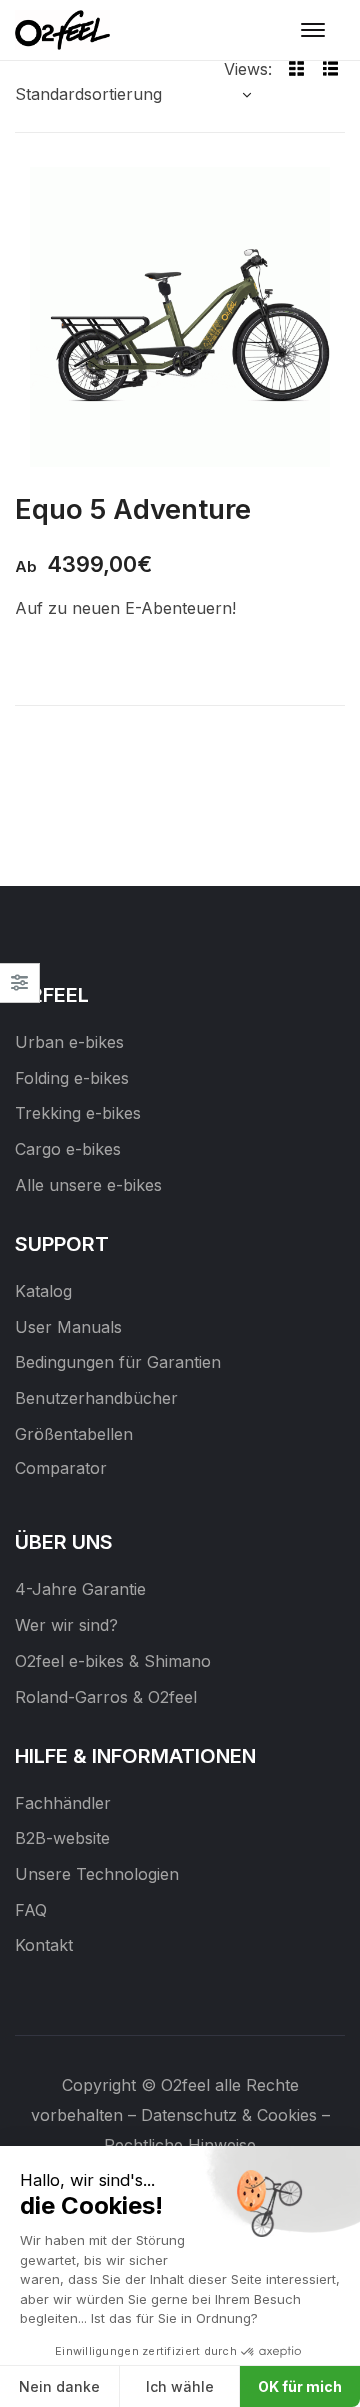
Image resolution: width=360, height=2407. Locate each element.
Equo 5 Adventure (133, 509)
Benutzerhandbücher (96, 1398)
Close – (19, 989)
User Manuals (68, 1327)
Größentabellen (74, 1434)
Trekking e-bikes (78, 1113)
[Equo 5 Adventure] (180, 317)
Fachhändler (63, 1803)
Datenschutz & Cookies (229, 2115)
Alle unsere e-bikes (88, 1185)
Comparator (61, 1468)
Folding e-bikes (72, 1078)
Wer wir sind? (66, 1625)
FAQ (31, 1910)
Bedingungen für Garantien (118, 1362)
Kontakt (44, 1945)
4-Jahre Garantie (80, 1589)
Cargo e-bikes (68, 1149)
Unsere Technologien (97, 1874)
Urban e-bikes (69, 1042)
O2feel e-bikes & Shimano (113, 1661)
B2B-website (62, 1838)
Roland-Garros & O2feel (106, 1697)
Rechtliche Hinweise (180, 2145)
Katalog (43, 1291)
